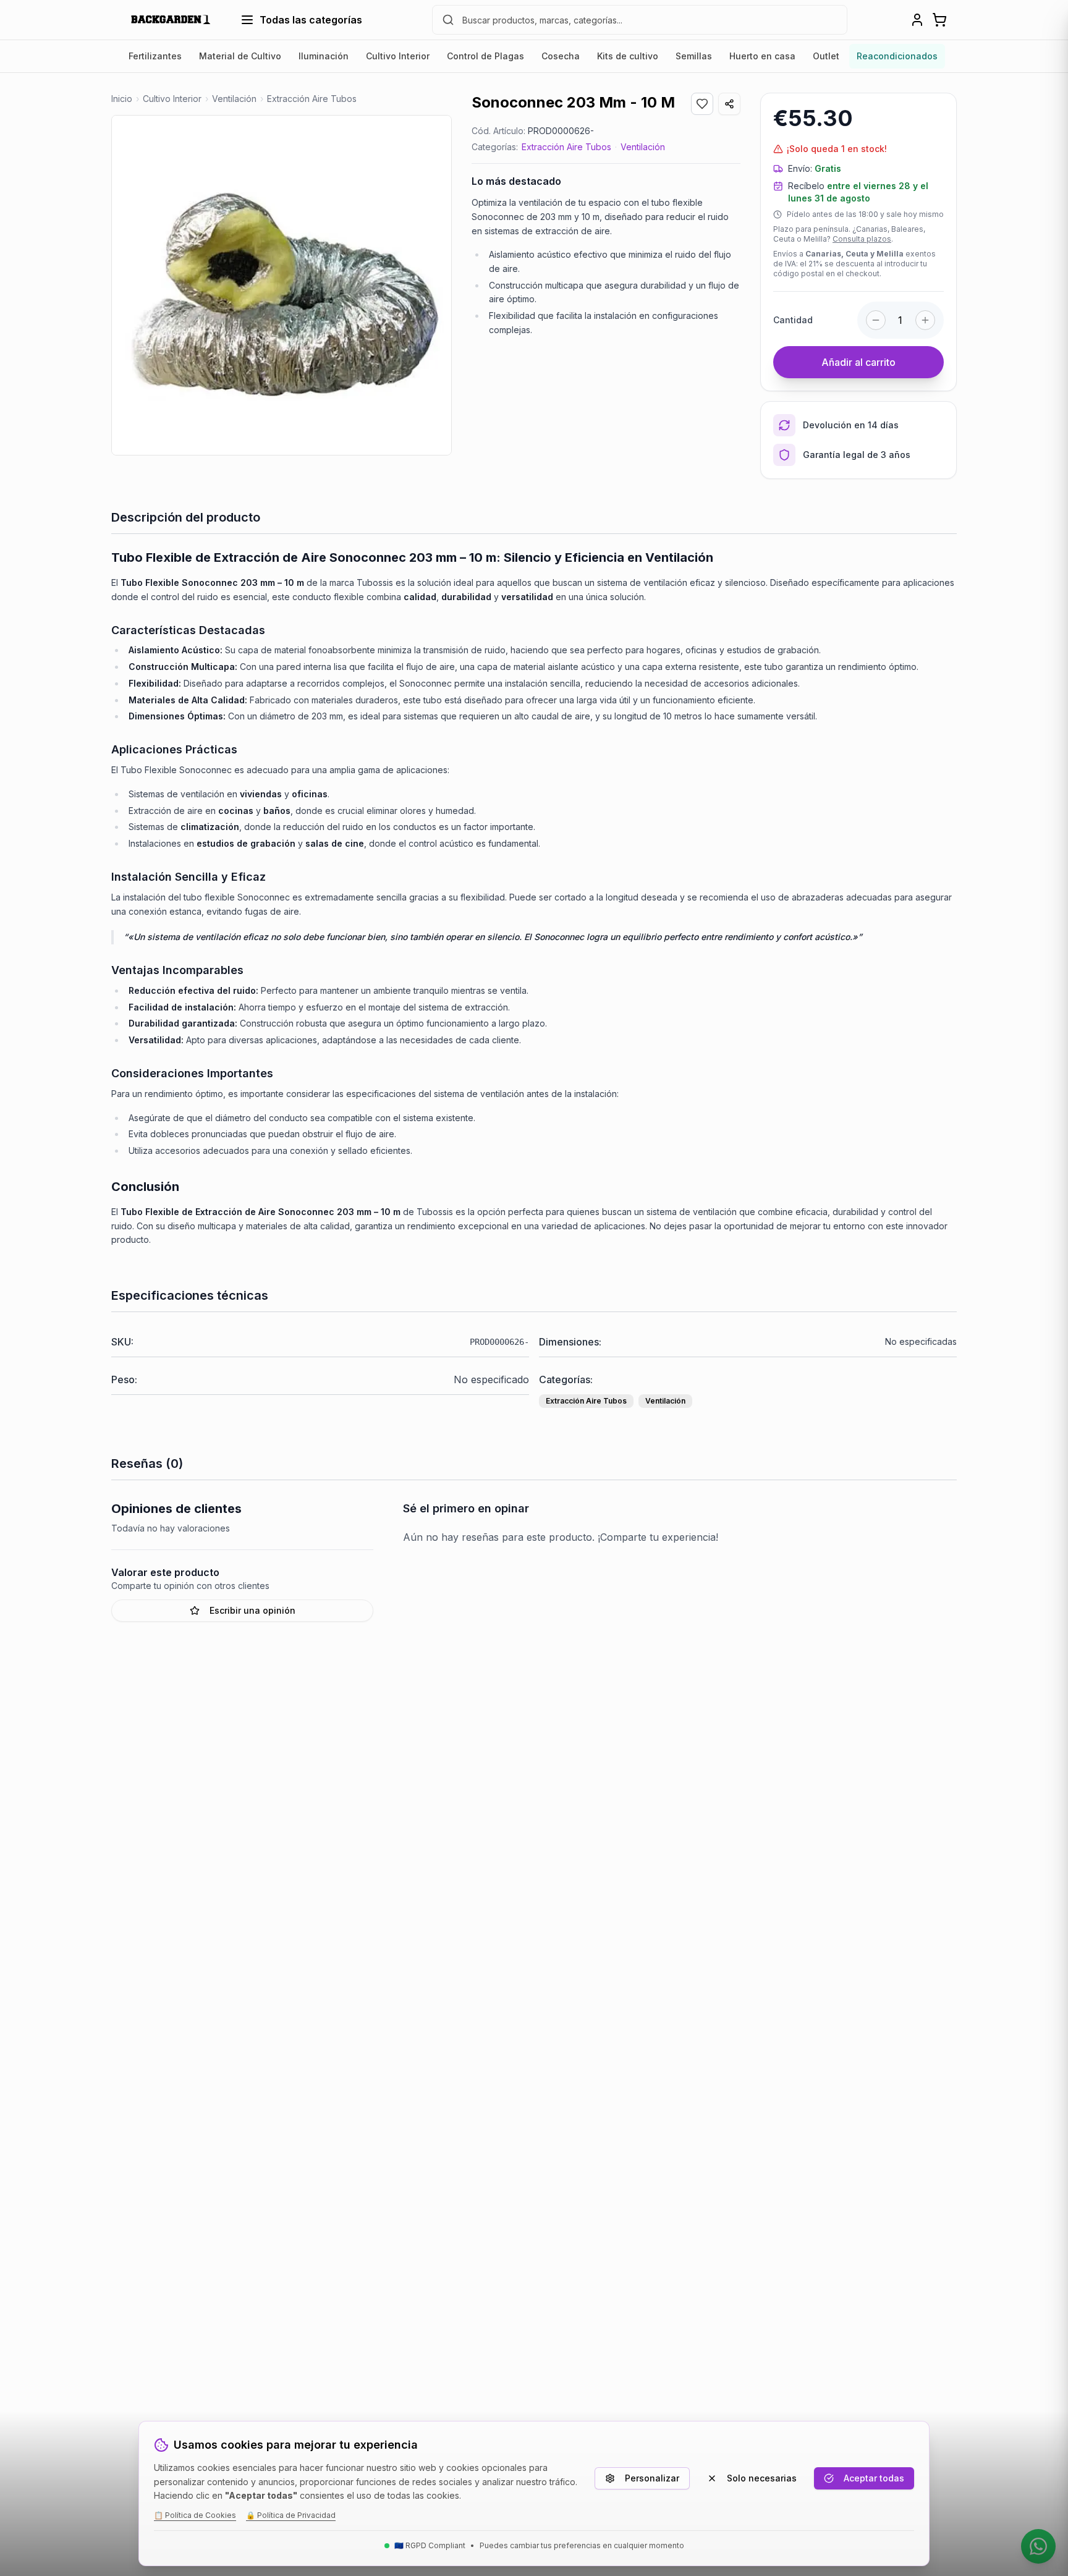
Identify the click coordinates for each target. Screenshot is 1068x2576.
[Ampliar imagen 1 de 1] (282, 285)
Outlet (826, 56)
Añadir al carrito (858, 362)
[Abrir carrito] (939, 20)
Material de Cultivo (240, 56)
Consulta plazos (862, 239)
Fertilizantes (155, 56)
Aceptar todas (874, 2478)
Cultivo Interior (398, 56)
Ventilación (643, 147)
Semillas (694, 56)
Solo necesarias (762, 2478)
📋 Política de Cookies (195, 2515)
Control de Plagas (485, 56)
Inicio (122, 99)
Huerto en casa (762, 56)
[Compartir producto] (729, 104)
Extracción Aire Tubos (566, 147)
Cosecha (561, 56)
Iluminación (324, 56)
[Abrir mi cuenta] (917, 20)
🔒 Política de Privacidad (291, 2515)
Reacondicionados (897, 56)
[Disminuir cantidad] (876, 320)
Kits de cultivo (628, 56)
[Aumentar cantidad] (925, 320)
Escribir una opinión (252, 1610)
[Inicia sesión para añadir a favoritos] (702, 104)
